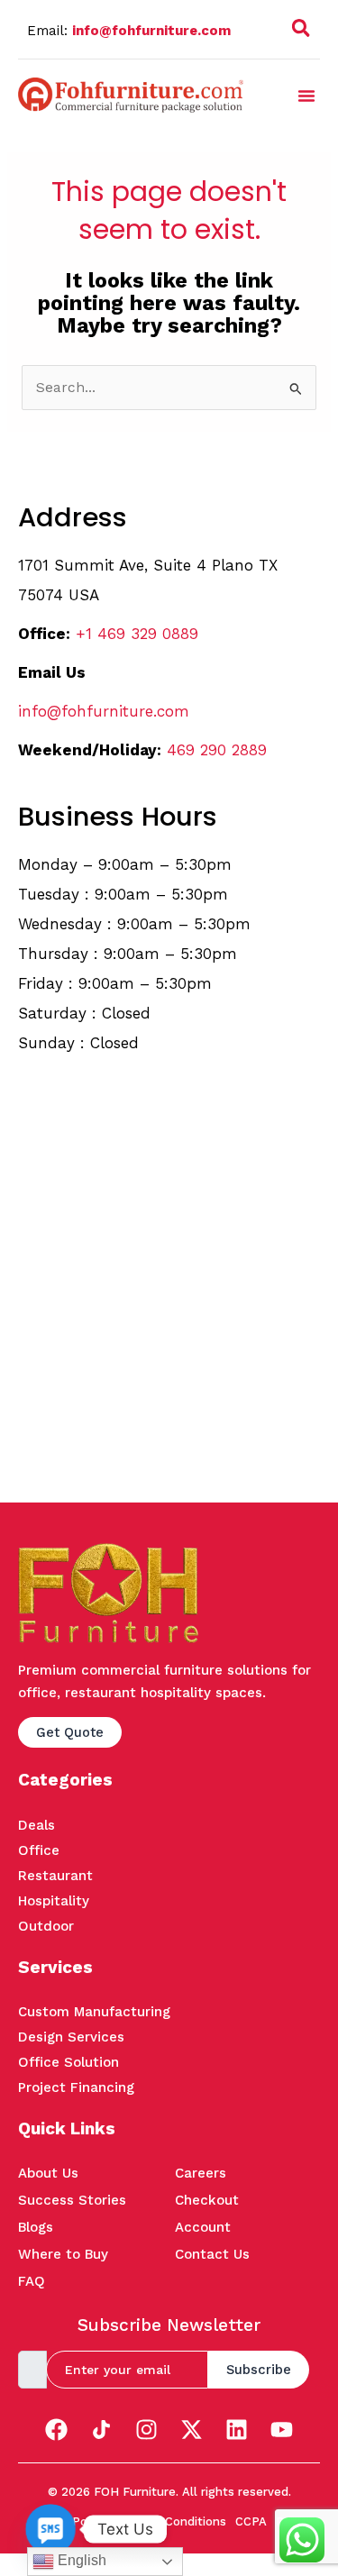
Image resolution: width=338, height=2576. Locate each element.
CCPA (251, 2521)
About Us (48, 2173)
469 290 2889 (217, 750)
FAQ (32, 2281)
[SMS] (50, 2529)
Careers (201, 2173)
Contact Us (212, 2254)
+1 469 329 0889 (137, 634)
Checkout (207, 2200)
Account (203, 2227)
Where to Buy (63, 2254)
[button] (301, 32)
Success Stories (72, 2200)
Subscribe (259, 2370)
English (80, 2560)
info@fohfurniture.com (151, 31)
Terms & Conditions (171, 2521)
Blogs (36, 2227)
